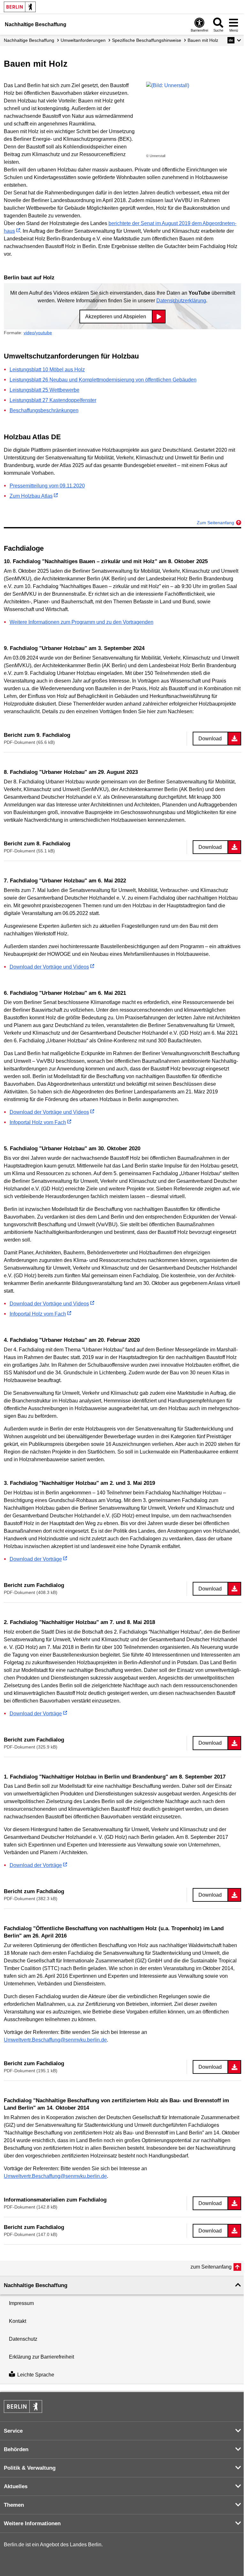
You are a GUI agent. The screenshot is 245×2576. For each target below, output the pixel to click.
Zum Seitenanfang (215, 523)
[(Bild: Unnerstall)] (194, 117)
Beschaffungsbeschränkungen (44, 410)
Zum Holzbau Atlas (31, 496)
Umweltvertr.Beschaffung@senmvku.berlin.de (55, 2040)
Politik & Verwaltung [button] (30, 2468)
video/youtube (38, 333)
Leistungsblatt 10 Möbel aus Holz (47, 370)
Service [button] (13, 2431)
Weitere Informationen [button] (32, 2523)
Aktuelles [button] (16, 2486)
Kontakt (18, 2321)
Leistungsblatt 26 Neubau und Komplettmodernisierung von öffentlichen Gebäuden (103, 380)
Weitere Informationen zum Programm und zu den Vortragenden (82, 622)
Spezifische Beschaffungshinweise (147, 40)
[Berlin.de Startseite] (20, 7)
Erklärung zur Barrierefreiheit (41, 2357)
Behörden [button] (16, 2449)
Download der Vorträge (36, 1559)
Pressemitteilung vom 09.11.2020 (47, 486)
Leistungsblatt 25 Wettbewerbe (45, 390)
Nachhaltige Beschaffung (29, 40)
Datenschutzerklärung (181, 301)
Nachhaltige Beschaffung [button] (36, 2285)
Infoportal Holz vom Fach (38, 1122)
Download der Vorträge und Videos (49, 967)
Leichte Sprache (36, 2375)
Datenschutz (23, 2339)
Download (210, 739)
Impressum (21, 2303)
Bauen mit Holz (203, 40)
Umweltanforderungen (83, 40)
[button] (234, 40)
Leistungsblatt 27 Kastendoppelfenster (53, 400)
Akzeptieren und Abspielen (116, 317)
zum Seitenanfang (211, 2267)
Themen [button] (14, 2505)
